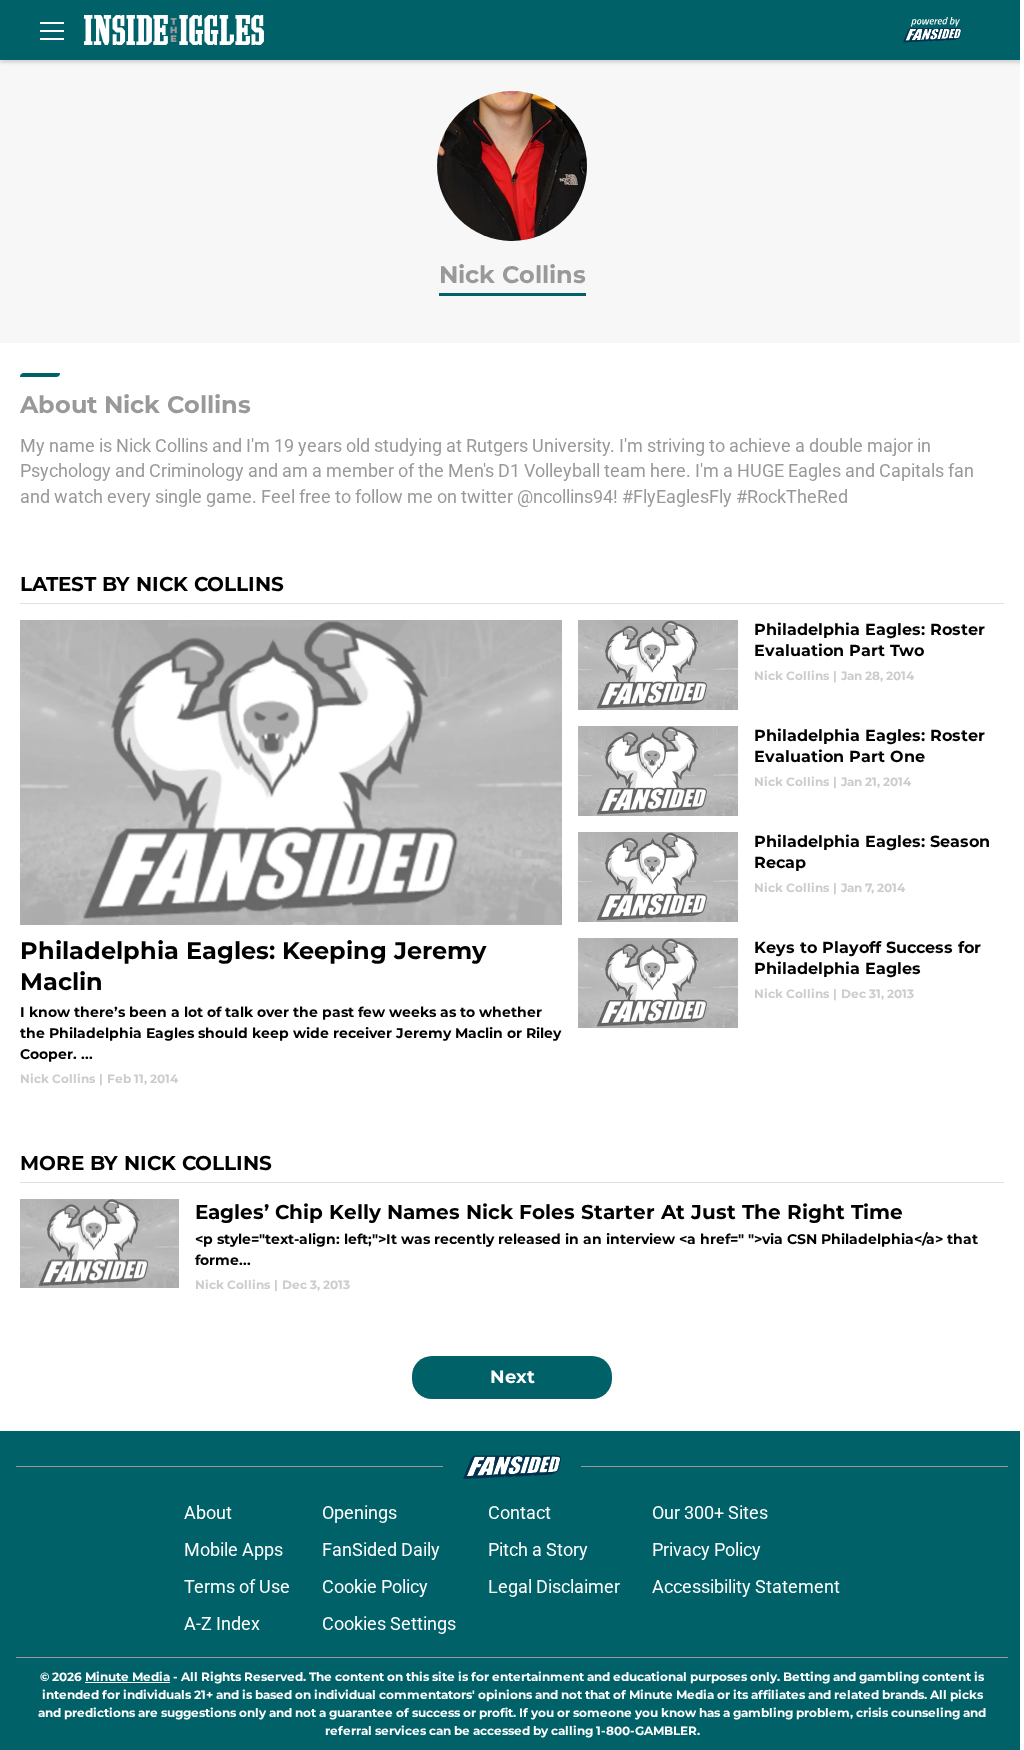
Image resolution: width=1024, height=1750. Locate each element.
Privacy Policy (706, 1549)
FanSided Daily (381, 1549)
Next (512, 1377)
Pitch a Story (538, 1549)
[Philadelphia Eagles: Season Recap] (791, 877)
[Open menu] (52, 30)
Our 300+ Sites (710, 1512)
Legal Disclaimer (554, 1586)
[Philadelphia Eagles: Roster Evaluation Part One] (791, 771)
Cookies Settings (389, 1623)
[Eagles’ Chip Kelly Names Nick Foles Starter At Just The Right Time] (512, 1246)
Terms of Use (237, 1586)
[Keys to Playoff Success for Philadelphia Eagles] (791, 983)
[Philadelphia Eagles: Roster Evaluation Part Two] (791, 665)
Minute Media (127, 1676)
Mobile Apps (233, 1549)
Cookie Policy (375, 1586)
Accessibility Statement (746, 1586)
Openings (359, 1512)
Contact (519, 1512)
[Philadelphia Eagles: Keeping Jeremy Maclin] (291, 853)
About (208, 1512)
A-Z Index (222, 1623)
